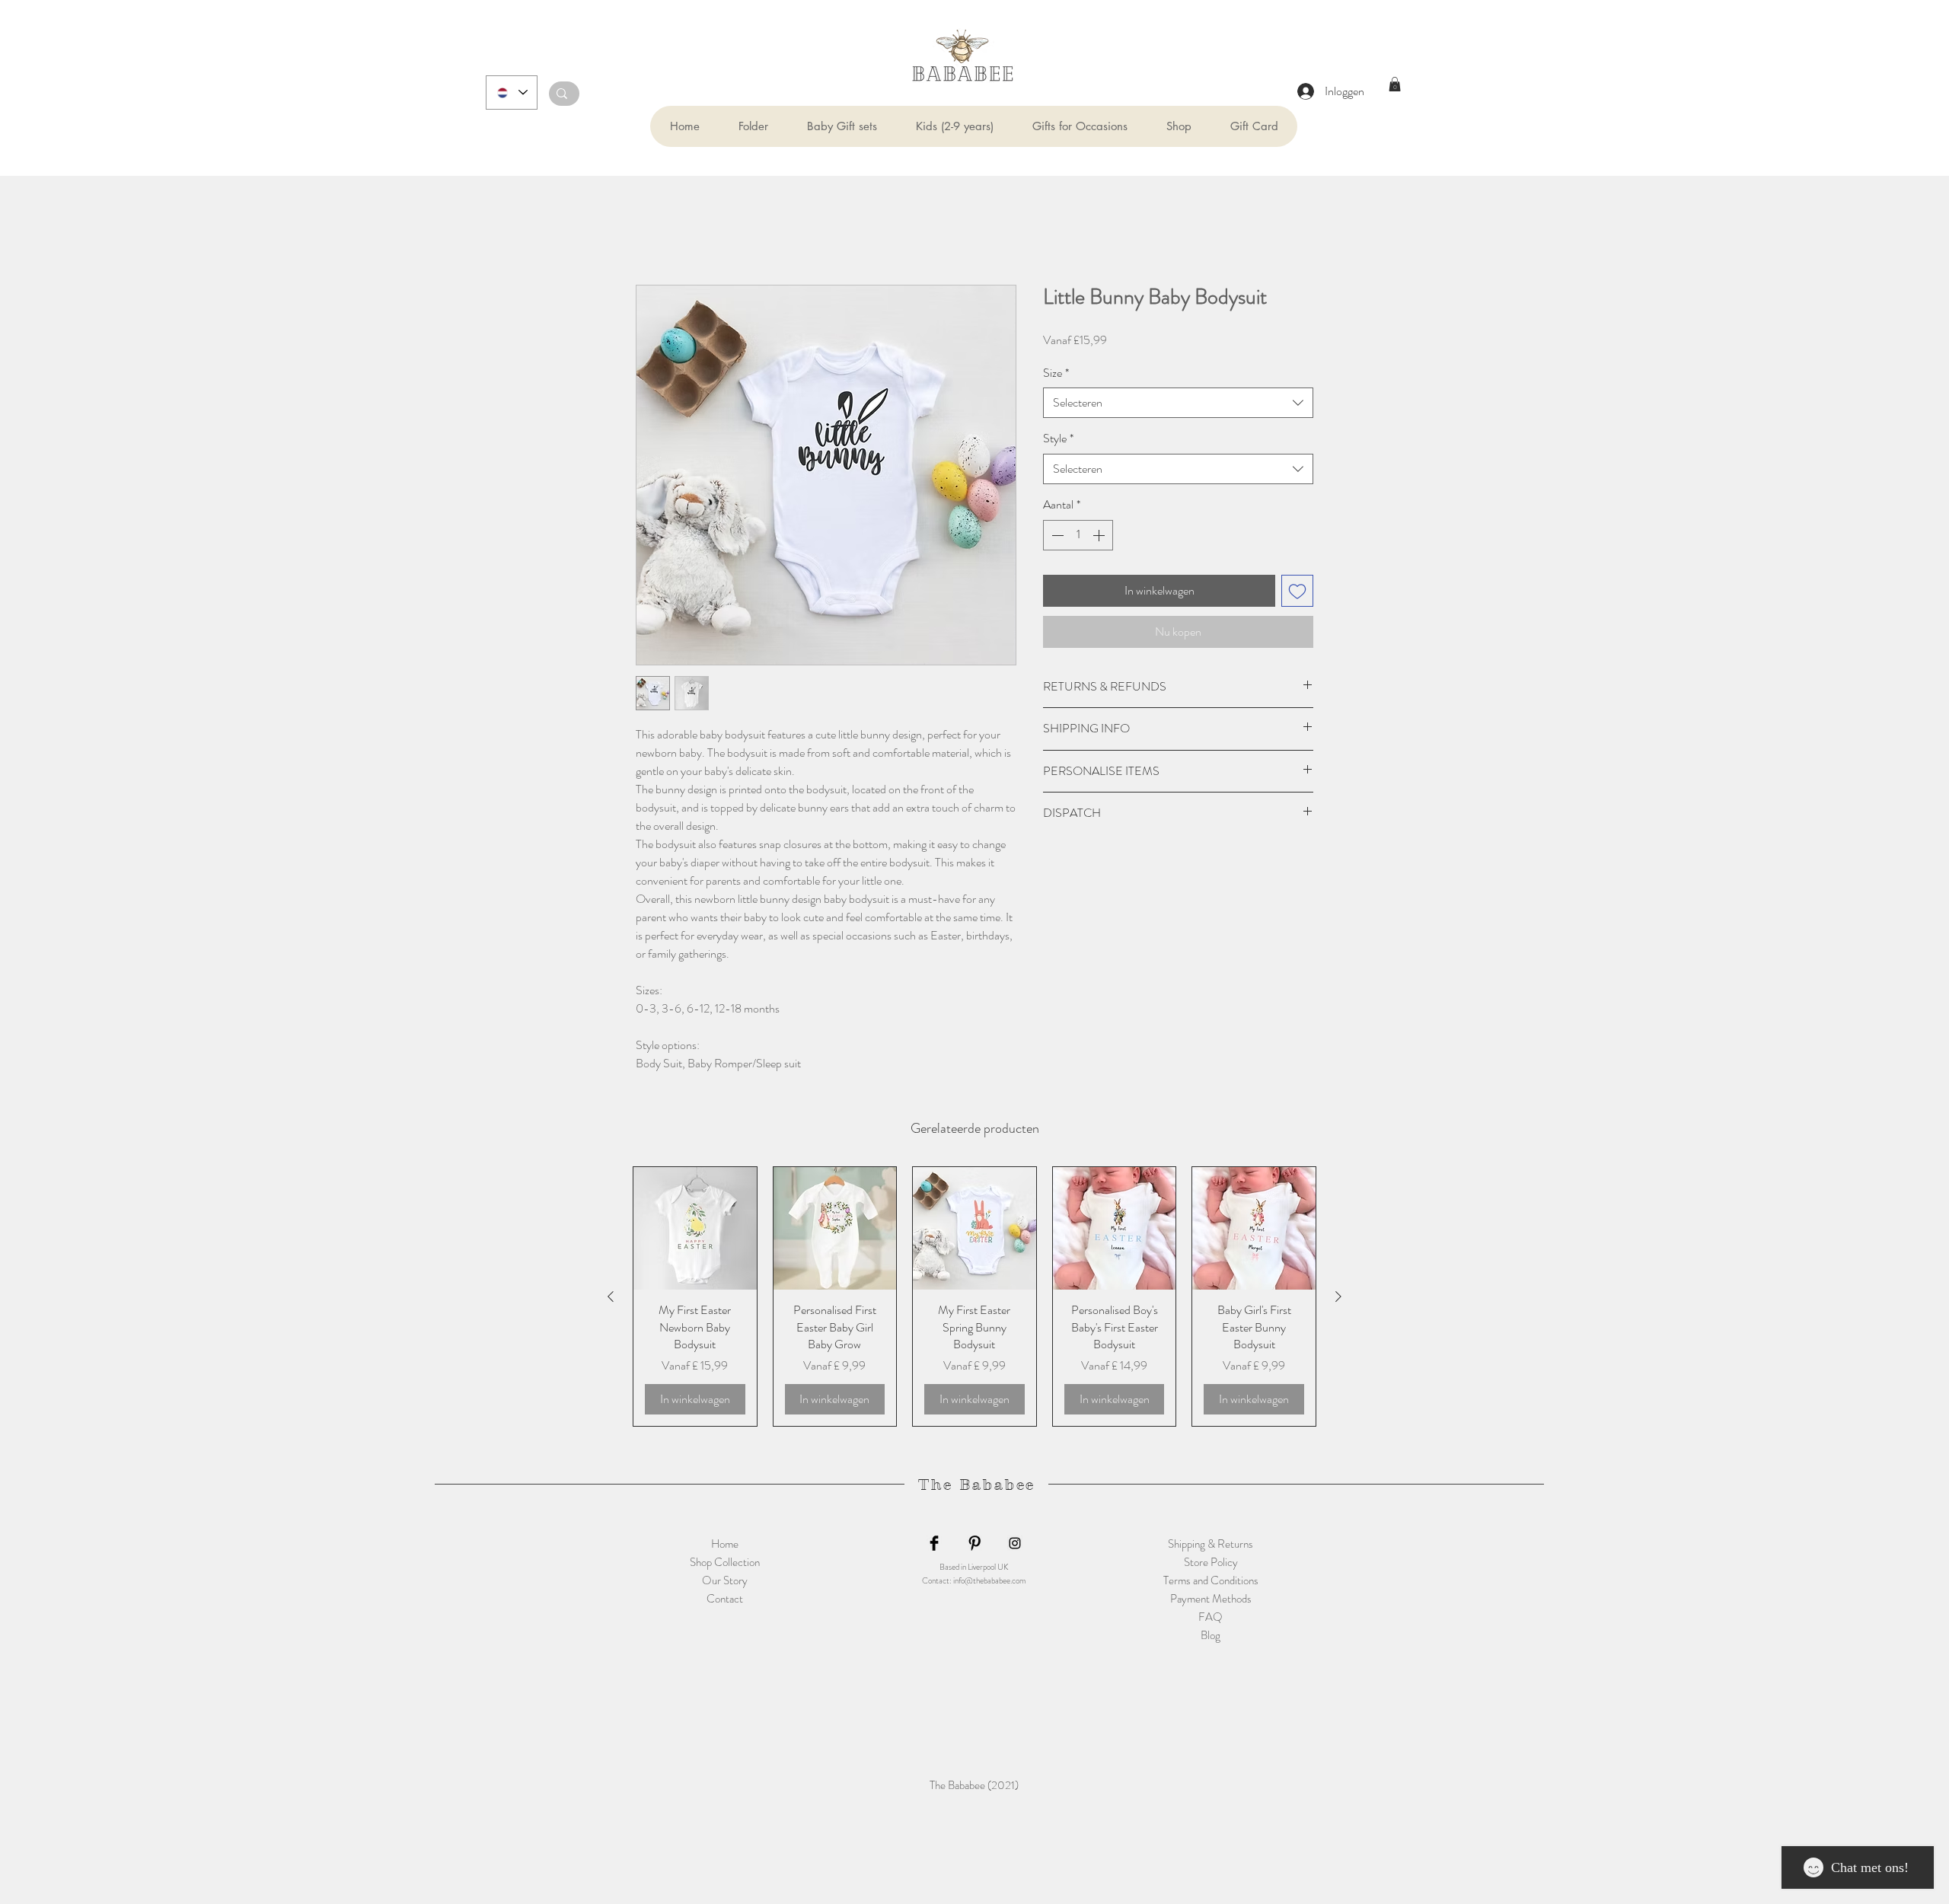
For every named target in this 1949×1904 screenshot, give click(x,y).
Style (1058, 440)
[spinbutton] (1078, 536)
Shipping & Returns (1211, 1545)
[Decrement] (1056, 536)
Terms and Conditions (1211, 1582)
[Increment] (1100, 536)
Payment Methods (1211, 1600)
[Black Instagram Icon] (1015, 1545)
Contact (725, 1600)
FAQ (1211, 1619)
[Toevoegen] (1297, 592)
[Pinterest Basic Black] (974, 1545)
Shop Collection (725, 1564)
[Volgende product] (1338, 1297)
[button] (753, 126)
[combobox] (1178, 404)
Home (725, 1545)
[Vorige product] (611, 1297)
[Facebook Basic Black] (934, 1545)
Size (1056, 374)
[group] (974, 1297)
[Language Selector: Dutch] (512, 92)
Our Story (725, 1582)
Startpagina (663, 230)
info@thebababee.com (989, 1582)
